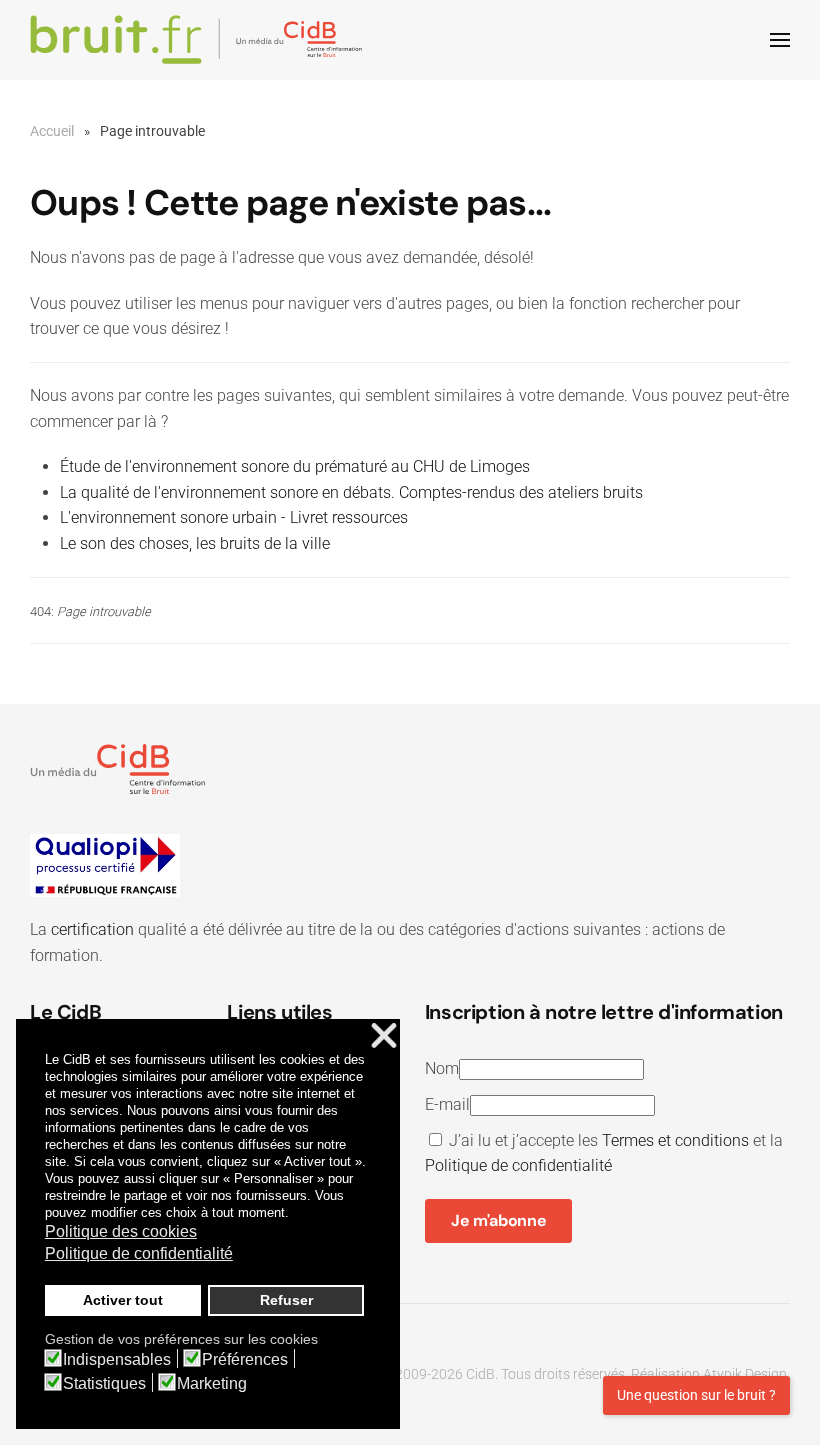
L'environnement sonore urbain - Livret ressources (234, 517)
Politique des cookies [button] (121, 1231)
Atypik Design (745, 1374)
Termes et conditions (675, 1140)
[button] (780, 40)
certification (92, 929)
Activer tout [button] (123, 1300)
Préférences (245, 1360)
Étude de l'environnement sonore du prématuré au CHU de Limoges (295, 466)
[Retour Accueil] (199, 40)
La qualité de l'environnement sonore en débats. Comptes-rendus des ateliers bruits (351, 492)
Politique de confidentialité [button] (139, 1253)
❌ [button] (384, 1036)
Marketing (212, 1384)
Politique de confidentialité (518, 1165)
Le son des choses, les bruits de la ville (195, 543)
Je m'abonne (498, 1220)
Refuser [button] (286, 1300)
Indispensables (117, 1360)
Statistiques (104, 1384)
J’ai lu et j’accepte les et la (604, 1153)
